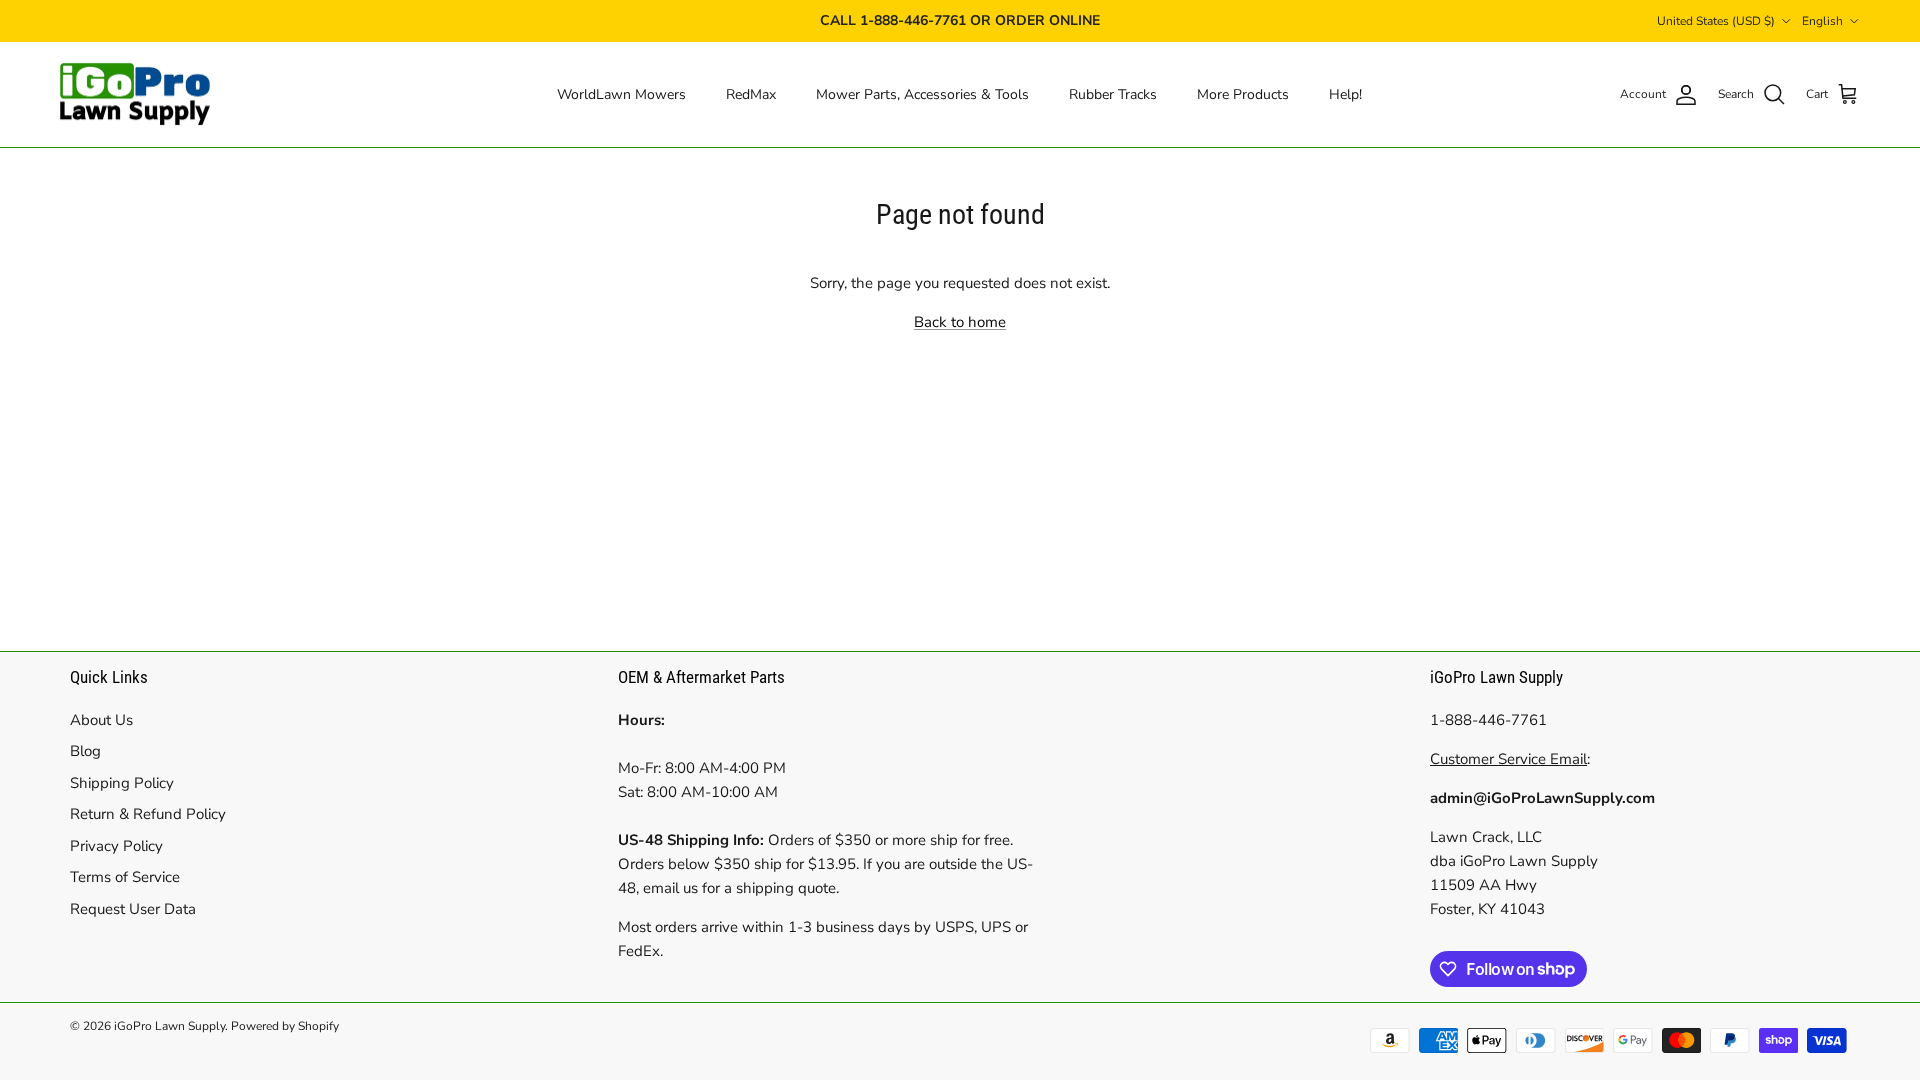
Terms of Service (125, 877)
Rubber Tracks (1113, 94)
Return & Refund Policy (148, 814)
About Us (101, 720)
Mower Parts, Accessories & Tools (922, 94)
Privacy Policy (116, 846)
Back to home (960, 322)
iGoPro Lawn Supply (169, 1026)
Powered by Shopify (285, 1026)
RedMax (751, 94)
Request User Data (133, 909)
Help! (1345, 94)
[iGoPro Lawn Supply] (135, 95)
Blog (85, 751)
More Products (1243, 94)
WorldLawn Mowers (621, 94)
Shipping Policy (122, 783)
